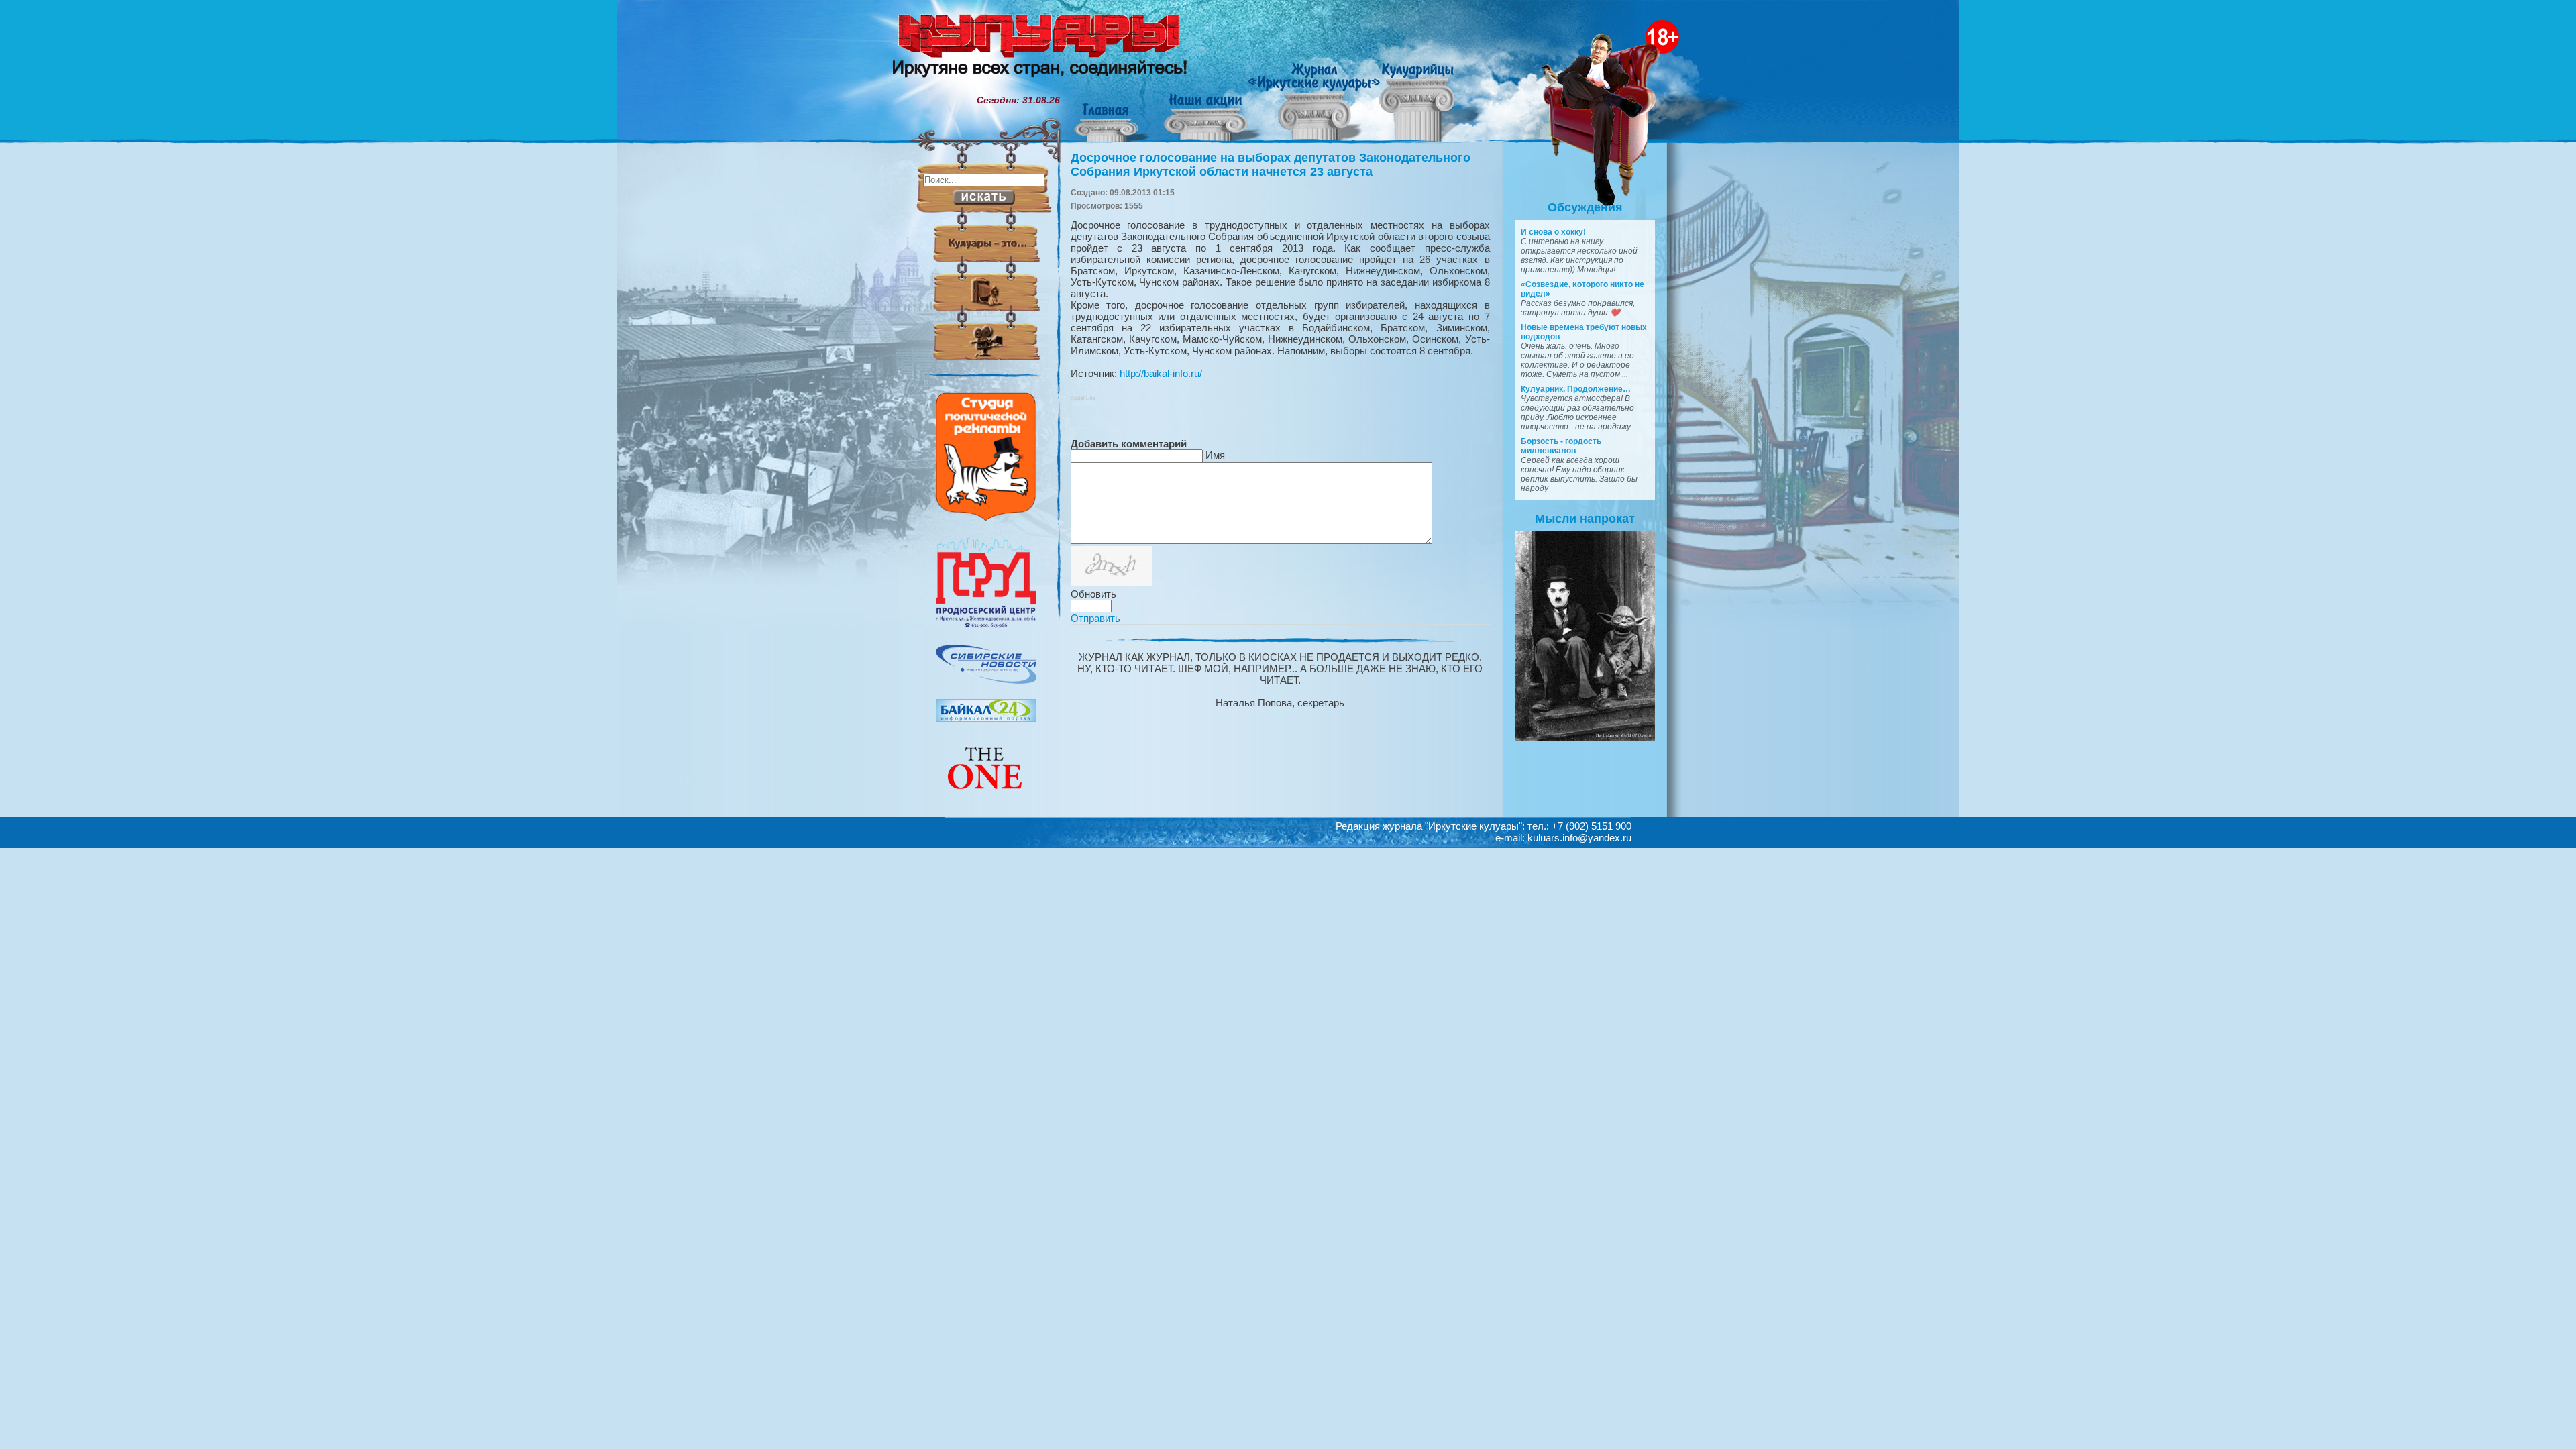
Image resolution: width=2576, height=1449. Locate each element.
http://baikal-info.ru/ (1161, 373)
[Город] (986, 626)
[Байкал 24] (986, 718)
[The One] (986, 798)
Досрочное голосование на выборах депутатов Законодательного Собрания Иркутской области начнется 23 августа (1271, 165)
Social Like (1083, 398)
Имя (1215, 455)
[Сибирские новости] (986, 680)
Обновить (1093, 594)
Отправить (1095, 618)
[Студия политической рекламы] (986, 518)
